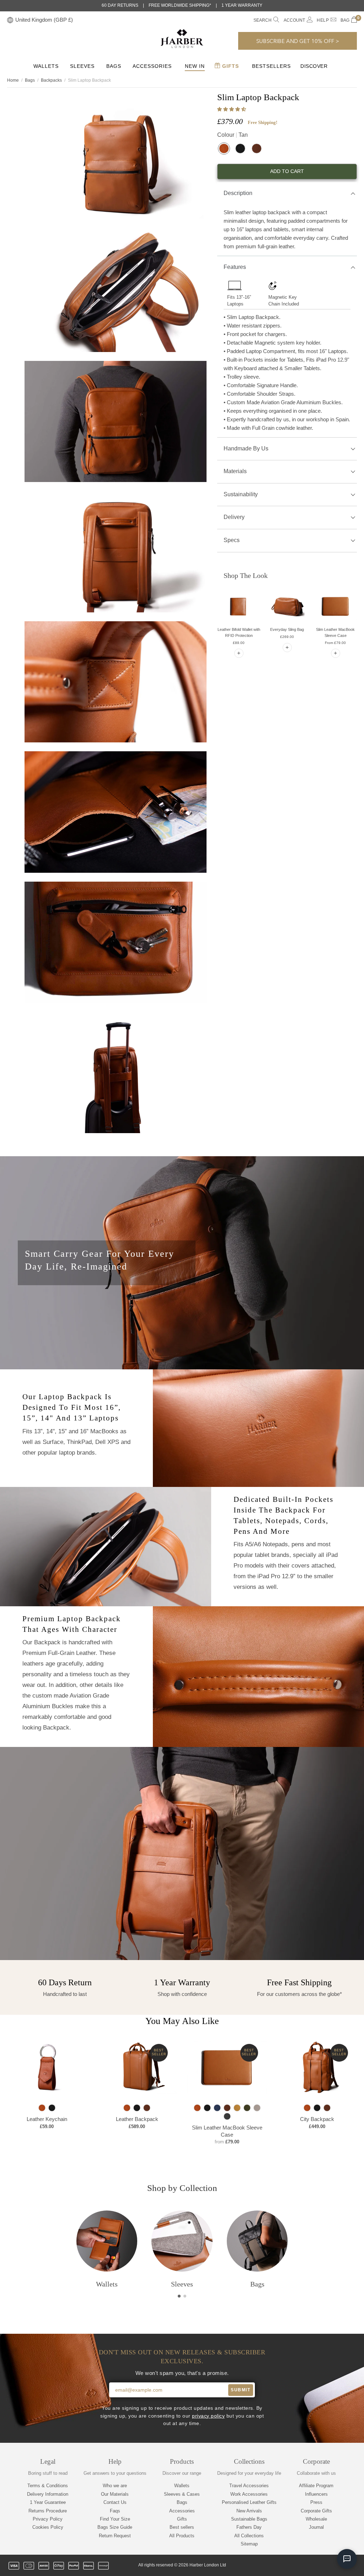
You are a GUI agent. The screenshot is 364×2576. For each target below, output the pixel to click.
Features (235, 267)
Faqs (115, 2511)
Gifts (230, 66)
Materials (235, 471)
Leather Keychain (47, 2119)
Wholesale (316, 2519)
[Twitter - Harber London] (293, 2566)
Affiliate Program (316, 2486)
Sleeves (82, 66)
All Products (182, 2536)
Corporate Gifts (316, 2511)
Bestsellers (271, 66)
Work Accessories (249, 2494)
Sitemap (249, 2544)
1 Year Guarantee (48, 2502)
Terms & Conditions (48, 2486)
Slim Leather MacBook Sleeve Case (227, 2131)
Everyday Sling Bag (287, 629)
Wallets (46, 66)
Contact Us (115, 2502)
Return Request (115, 2536)
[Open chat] (347, 2559)
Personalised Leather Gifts (249, 2502)
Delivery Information (48, 2494)
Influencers (316, 2494)
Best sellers (182, 2527)
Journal (316, 2527)
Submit (240, 2390)
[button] (232, 109)
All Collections (249, 2536)
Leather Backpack (137, 2119)
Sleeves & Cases (182, 2494)
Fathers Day (249, 2527)
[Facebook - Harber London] (305, 2566)
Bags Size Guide (115, 2527)
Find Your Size (115, 2519)
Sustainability (241, 494)
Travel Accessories (249, 2486)
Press (316, 2502)
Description (238, 193)
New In (195, 66)
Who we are (115, 2486)
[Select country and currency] (10, 20)
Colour (232, 135)
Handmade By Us (246, 448)
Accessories (152, 66)
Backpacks (51, 80)
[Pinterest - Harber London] (329, 2566)
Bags (114, 66)
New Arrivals (249, 2511)
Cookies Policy (48, 2527)
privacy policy (208, 2416)
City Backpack (317, 2119)
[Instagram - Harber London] (317, 2566)
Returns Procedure (48, 2511)
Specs (232, 540)
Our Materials (115, 2494)
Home (13, 80)
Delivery (234, 517)
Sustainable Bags (249, 2519)
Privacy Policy (48, 2519)
